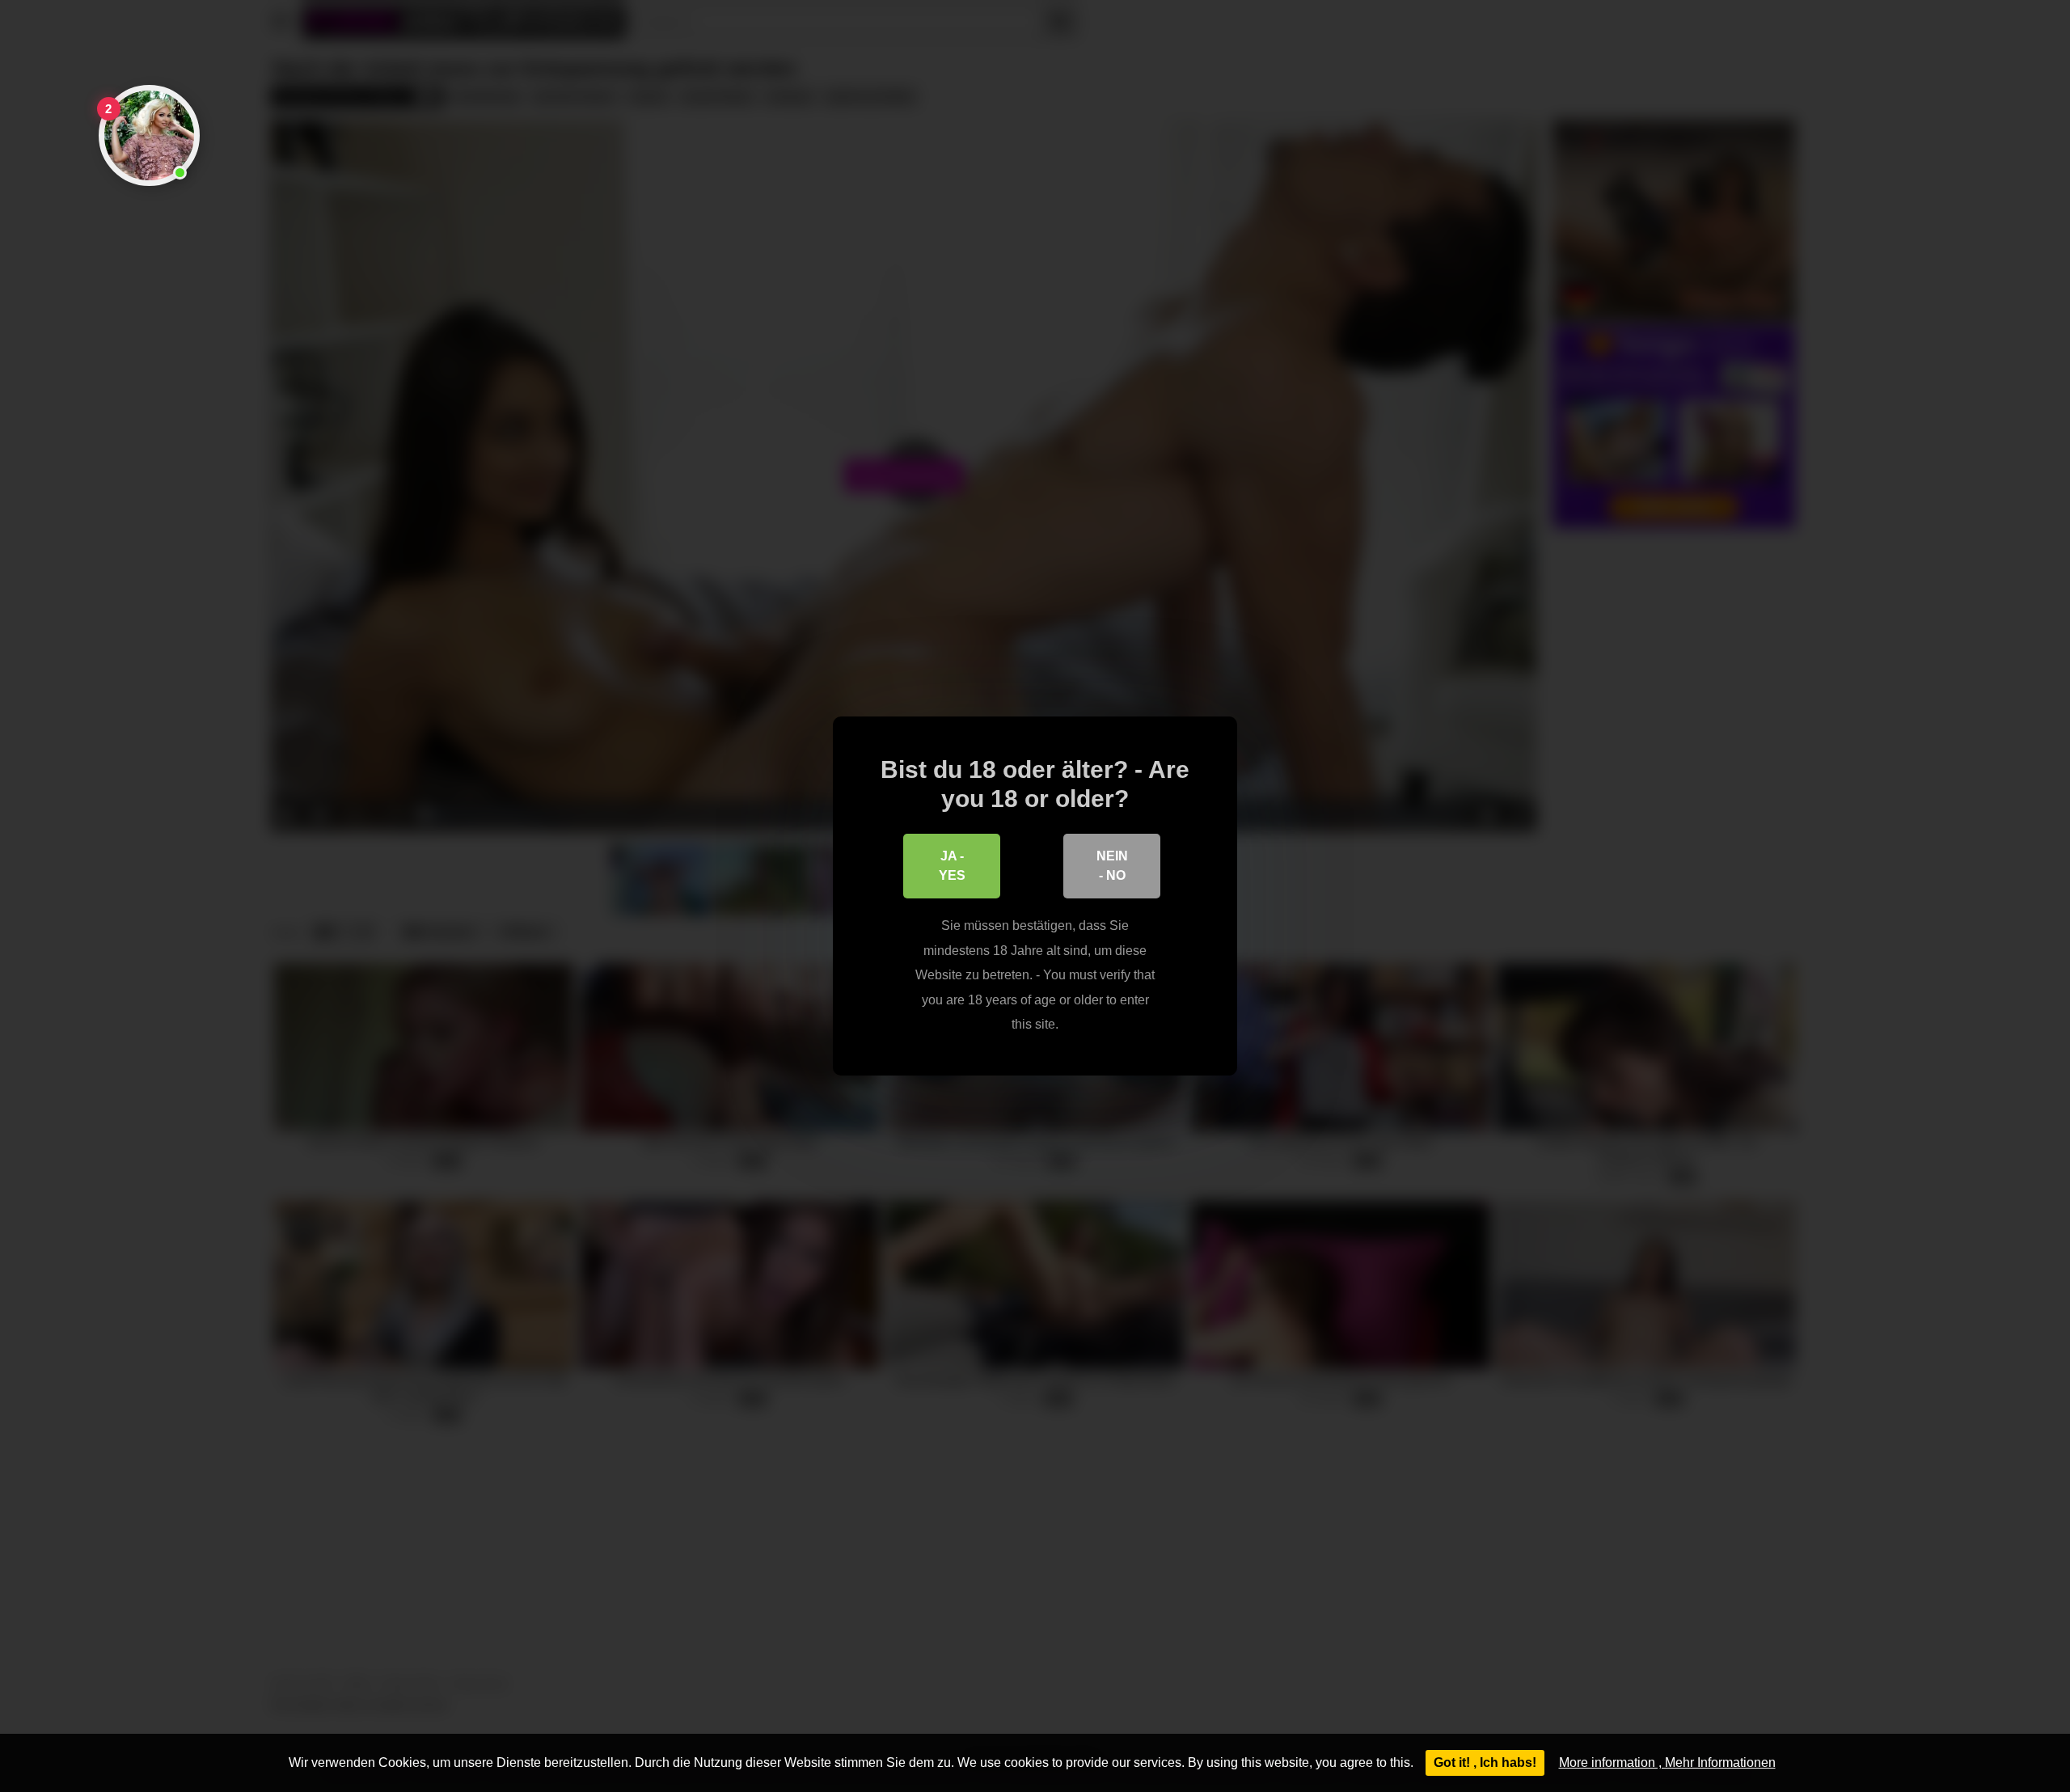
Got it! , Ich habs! (1485, 1762)
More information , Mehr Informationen (1667, 1762)
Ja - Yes (952, 866)
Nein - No (1112, 866)
